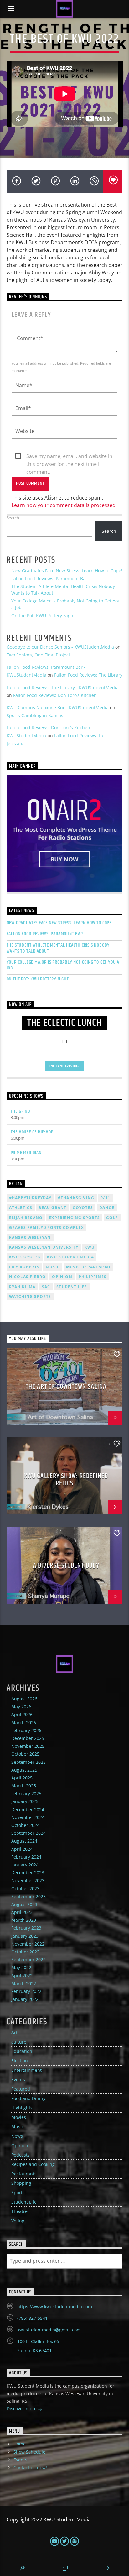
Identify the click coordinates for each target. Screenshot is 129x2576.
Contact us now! (30, 2468)
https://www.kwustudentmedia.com (55, 2306)
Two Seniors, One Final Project (38, 655)
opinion (62, 1277)
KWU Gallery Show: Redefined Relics (66, 1480)
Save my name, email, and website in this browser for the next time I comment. (69, 456)
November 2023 (28, 1880)
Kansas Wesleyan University (44, 1247)
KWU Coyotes (25, 1257)
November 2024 (28, 1817)
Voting (18, 2221)
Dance (107, 1208)
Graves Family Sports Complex (47, 1227)
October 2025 (25, 1754)
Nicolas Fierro (28, 1277)
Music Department (88, 1267)
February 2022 (26, 1991)
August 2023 (24, 1904)
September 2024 (28, 1833)
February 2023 (26, 1928)
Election (20, 2061)
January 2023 (25, 1936)
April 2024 (22, 1849)
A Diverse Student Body (66, 1566)
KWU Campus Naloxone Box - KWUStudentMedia (58, 707)
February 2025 (26, 1793)
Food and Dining (28, 2098)
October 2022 (25, 1952)
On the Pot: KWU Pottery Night (43, 616)
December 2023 (28, 1873)
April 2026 (22, 1714)
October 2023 (25, 1889)
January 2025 (25, 1801)
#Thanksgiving (76, 1198)
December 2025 (28, 1738)
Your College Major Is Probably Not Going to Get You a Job (63, 965)
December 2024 (28, 1809)
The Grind (21, 1111)
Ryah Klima (22, 1287)
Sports (18, 2193)
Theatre (19, 2211)
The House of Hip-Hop (32, 1132)
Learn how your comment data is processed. (64, 505)
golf (112, 1218)
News (17, 2136)
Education (22, 2051)
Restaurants (24, 2174)
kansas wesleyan (30, 1237)
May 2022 (21, 1967)
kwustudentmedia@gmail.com (49, 2330)
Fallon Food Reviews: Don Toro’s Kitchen (55, 695)
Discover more (22, 2409)
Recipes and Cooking (33, 2164)
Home (20, 2444)
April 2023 (22, 1912)
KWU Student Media (70, 1257)
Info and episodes (64, 1066)
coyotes (83, 1208)
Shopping (21, 2183)
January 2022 (25, 1999)
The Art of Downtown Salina (66, 1387)
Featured (21, 2089)
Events (18, 2079)
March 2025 (24, 1786)
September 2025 (28, 1762)
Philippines (93, 1277)
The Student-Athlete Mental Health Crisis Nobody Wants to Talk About (58, 948)
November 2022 (28, 1944)
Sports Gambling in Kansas (35, 715)
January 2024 (25, 1865)
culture (19, 2042)
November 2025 (28, 1746)
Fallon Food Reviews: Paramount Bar (49, 578)
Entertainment (26, 2070)
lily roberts (24, 1267)
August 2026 (24, 1699)
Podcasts (21, 2155)
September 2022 (28, 1960)
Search (13, 518)
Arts (15, 2032)
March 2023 (24, 1920)
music (53, 1267)
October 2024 (25, 1825)
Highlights (22, 2108)
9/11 (105, 1198)
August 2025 (24, 1770)
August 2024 (24, 1841)
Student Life (72, 1287)
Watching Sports (30, 1296)
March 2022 (24, 1983)
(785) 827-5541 (32, 2318)
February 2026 (26, 1730)
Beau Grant (52, 1208)
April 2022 (22, 1976)
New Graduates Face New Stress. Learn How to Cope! (67, 571)
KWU (90, 1247)
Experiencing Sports (74, 1218)
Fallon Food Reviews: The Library (88, 675)
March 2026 (24, 1723)
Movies (19, 2117)
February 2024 (26, 1857)
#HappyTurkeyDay (30, 1198)
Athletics (21, 1208)
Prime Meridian (26, 1153)
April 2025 (22, 1778)
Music (18, 2127)
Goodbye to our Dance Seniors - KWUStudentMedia (60, 647)
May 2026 (21, 1707)
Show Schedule (29, 2452)
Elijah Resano (26, 1218)
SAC (46, 1287)
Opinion (20, 2145)
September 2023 (28, 1896)
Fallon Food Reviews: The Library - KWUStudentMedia (63, 687)
